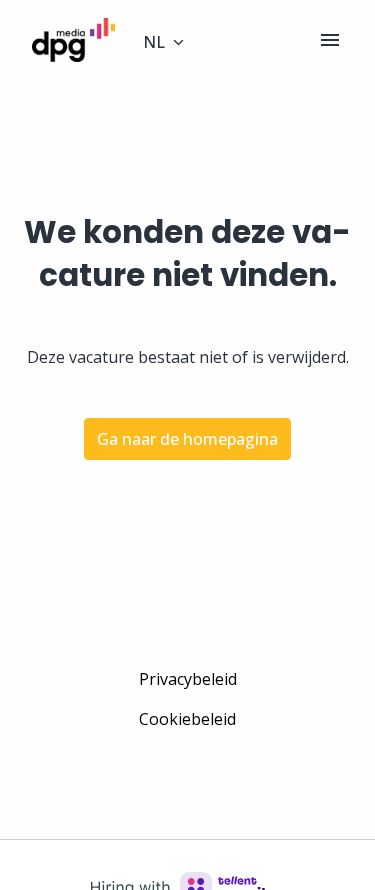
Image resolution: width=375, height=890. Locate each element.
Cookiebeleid (187, 719)
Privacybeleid (188, 679)
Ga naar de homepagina (187, 439)
